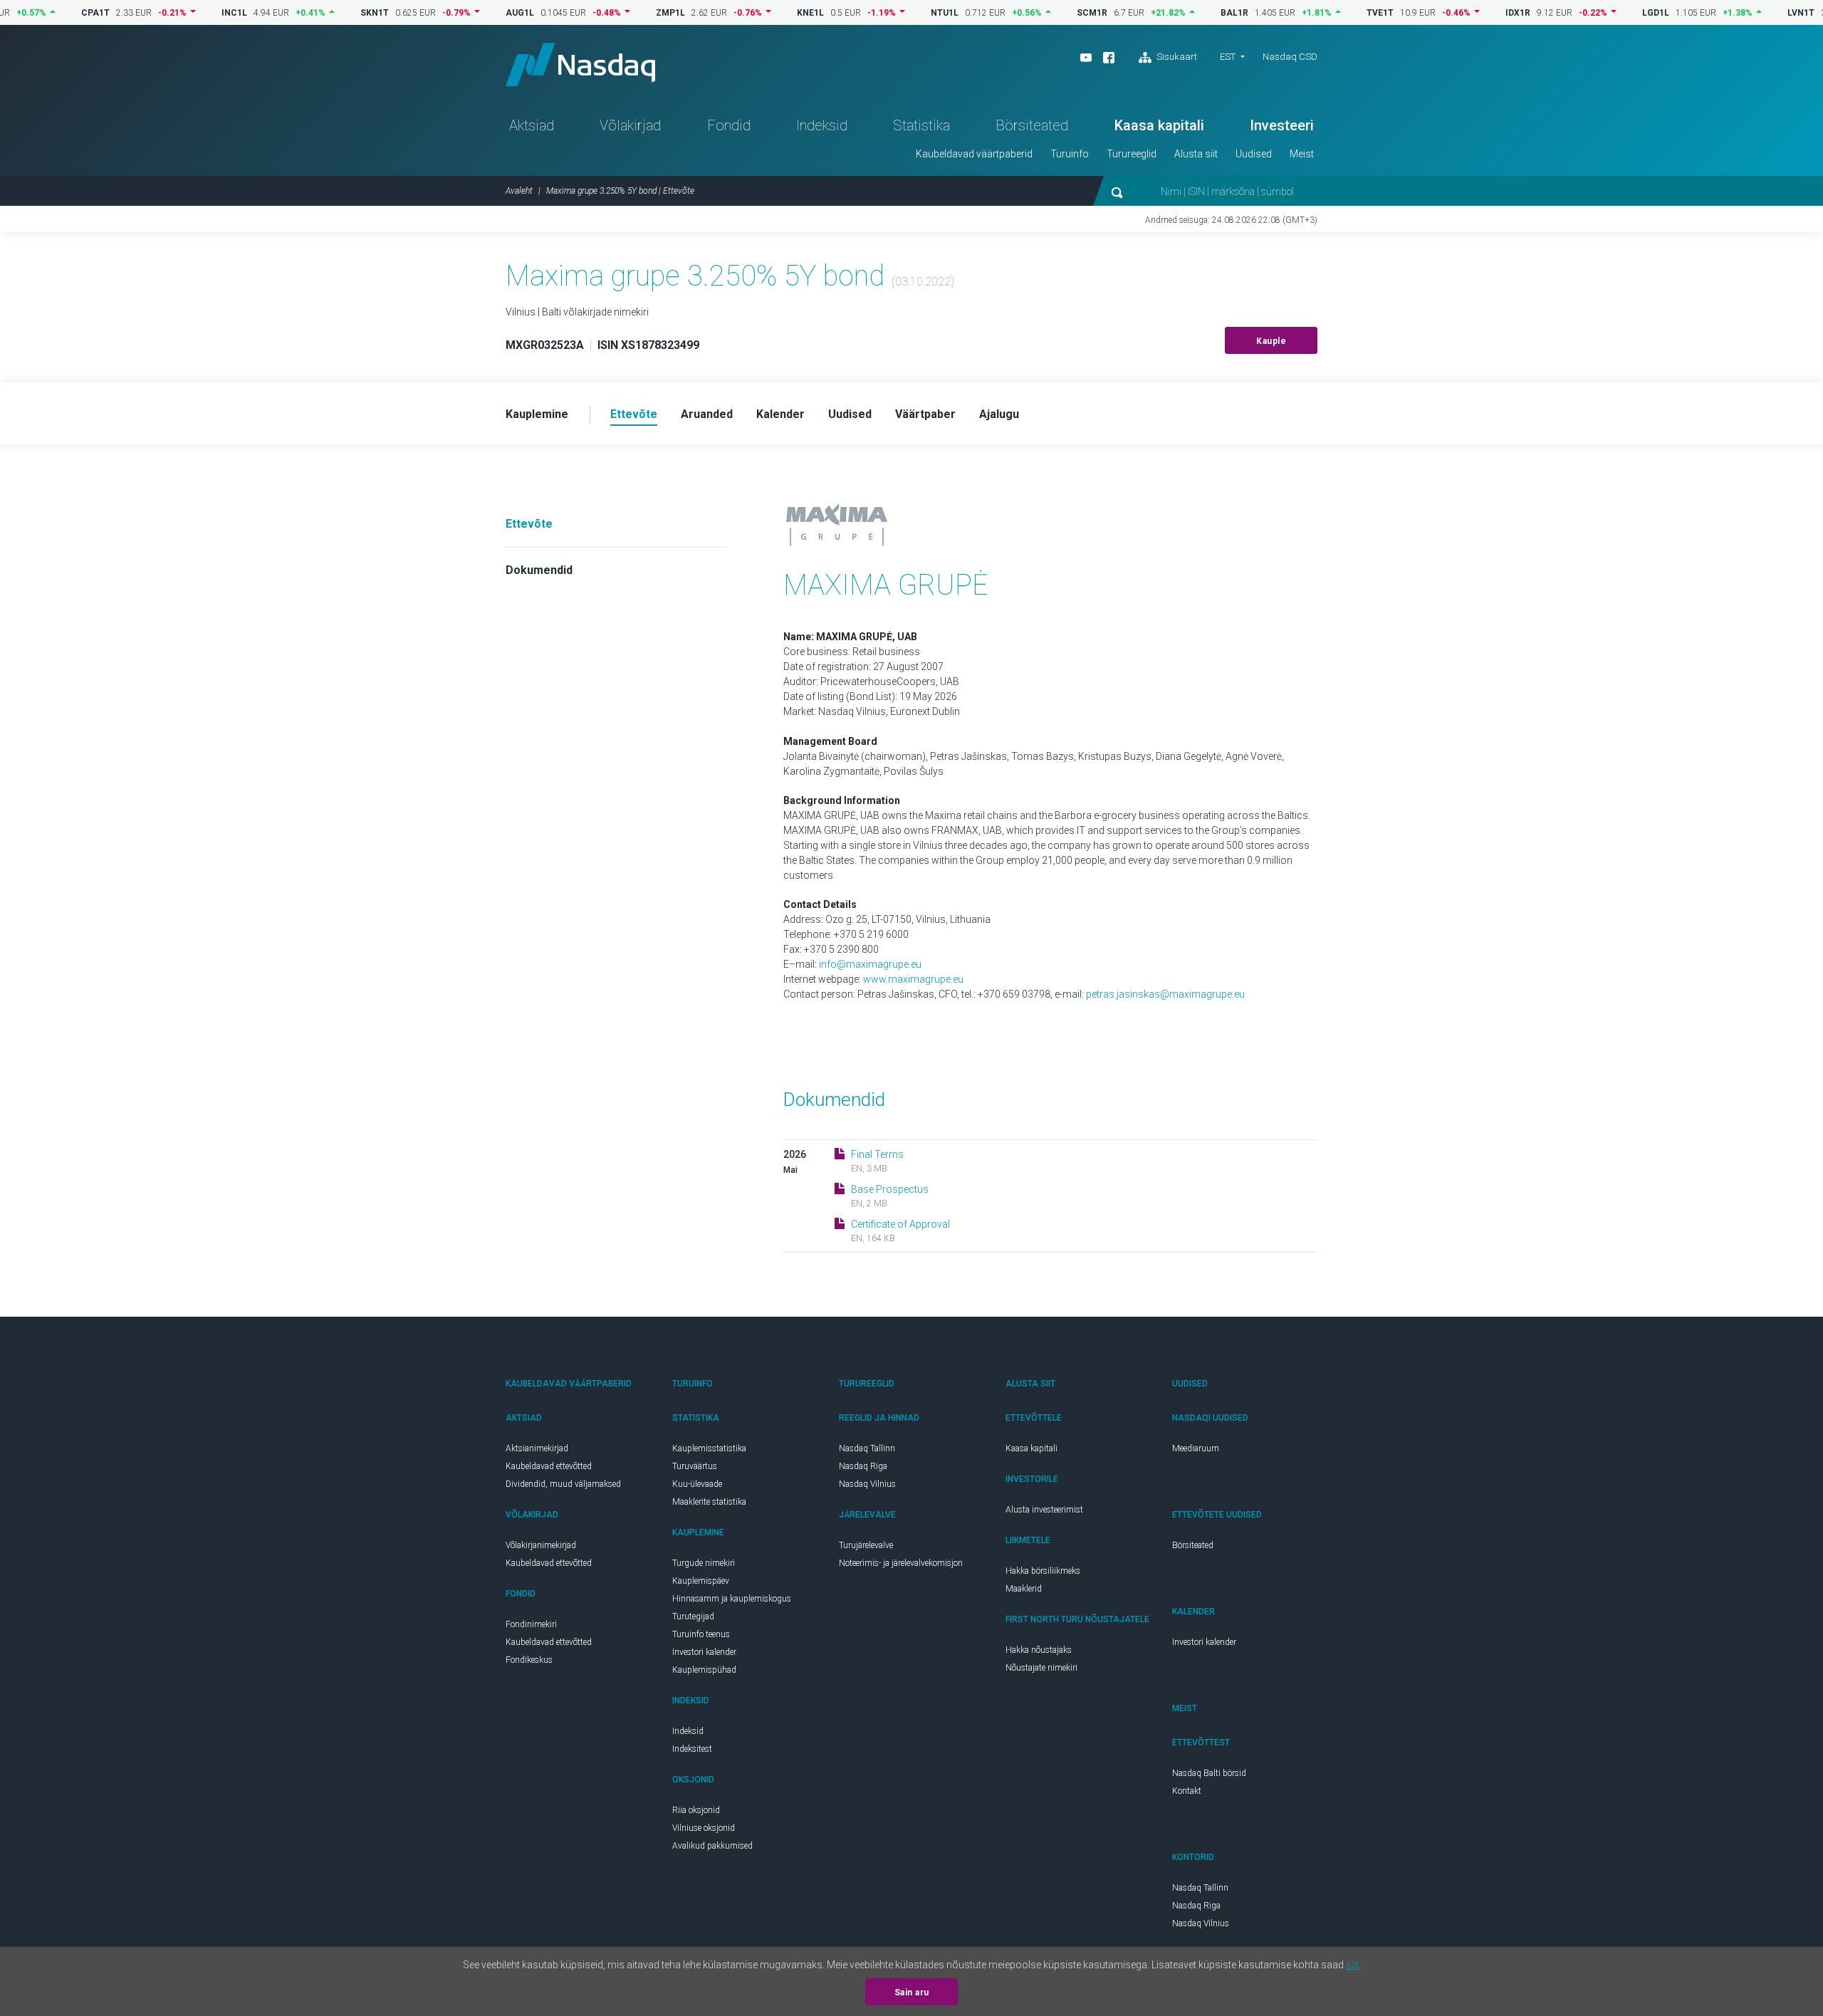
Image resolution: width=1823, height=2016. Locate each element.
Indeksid (822, 125)
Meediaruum (1196, 1448)
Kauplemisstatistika (709, 1448)
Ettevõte (529, 524)
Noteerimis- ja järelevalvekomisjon (901, 1563)
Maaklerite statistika (709, 1502)
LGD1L (1609, 13)
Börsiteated (1032, 125)
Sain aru (912, 1993)
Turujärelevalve (866, 1545)
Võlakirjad (630, 125)
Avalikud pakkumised (712, 1846)
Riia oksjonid (696, 1810)
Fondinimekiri (531, 1624)
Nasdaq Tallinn (867, 1448)
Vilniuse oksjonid (704, 1828)
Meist (1302, 154)
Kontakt (1187, 1791)
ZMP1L (624, 13)
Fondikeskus (529, 1660)
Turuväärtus (695, 1466)
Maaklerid (1024, 1589)
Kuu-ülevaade (697, 1484)
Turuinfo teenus (701, 1634)
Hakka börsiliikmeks (1043, 1571)
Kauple (1271, 341)
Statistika (921, 125)
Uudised (1254, 154)
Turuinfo (1070, 154)
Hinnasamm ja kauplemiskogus (732, 1599)
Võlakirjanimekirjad (541, 1545)
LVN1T (1755, 13)
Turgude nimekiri (704, 1563)
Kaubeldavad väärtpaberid (974, 154)
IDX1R (1472, 13)
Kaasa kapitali (1159, 125)
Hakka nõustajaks (1039, 1650)
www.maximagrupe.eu (913, 979)
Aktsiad (532, 125)
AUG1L (474, 13)
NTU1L (898, 13)
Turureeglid (1132, 154)
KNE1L (764, 13)
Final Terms (877, 1154)
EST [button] (1228, 57)
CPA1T (49, 13)
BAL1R (1188, 13)
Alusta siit (1196, 154)
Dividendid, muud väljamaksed (563, 1484)
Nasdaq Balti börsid (1209, 1773)
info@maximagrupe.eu (870, 964)
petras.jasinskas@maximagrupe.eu (1165, 994)
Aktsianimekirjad (537, 1448)
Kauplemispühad (704, 1670)
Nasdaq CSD (1290, 57)
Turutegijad (693, 1617)
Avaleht (519, 191)
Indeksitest (692, 1749)
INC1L (188, 13)
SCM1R (1046, 13)
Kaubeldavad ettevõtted (549, 1466)
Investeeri (1282, 125)
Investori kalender (704, 1652)
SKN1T (328, 13)
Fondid (729, 125)
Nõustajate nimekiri (1041, 1668)
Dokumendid (539, 570)
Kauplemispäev (701, 1581)
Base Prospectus (890, 1189)
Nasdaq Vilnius (867, 1484)
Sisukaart (1176, 57)
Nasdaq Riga (863, 1466)
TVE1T (1334, 13)
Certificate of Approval (900, 1224)
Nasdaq (580, 64)
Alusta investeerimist (1044, 1510)
